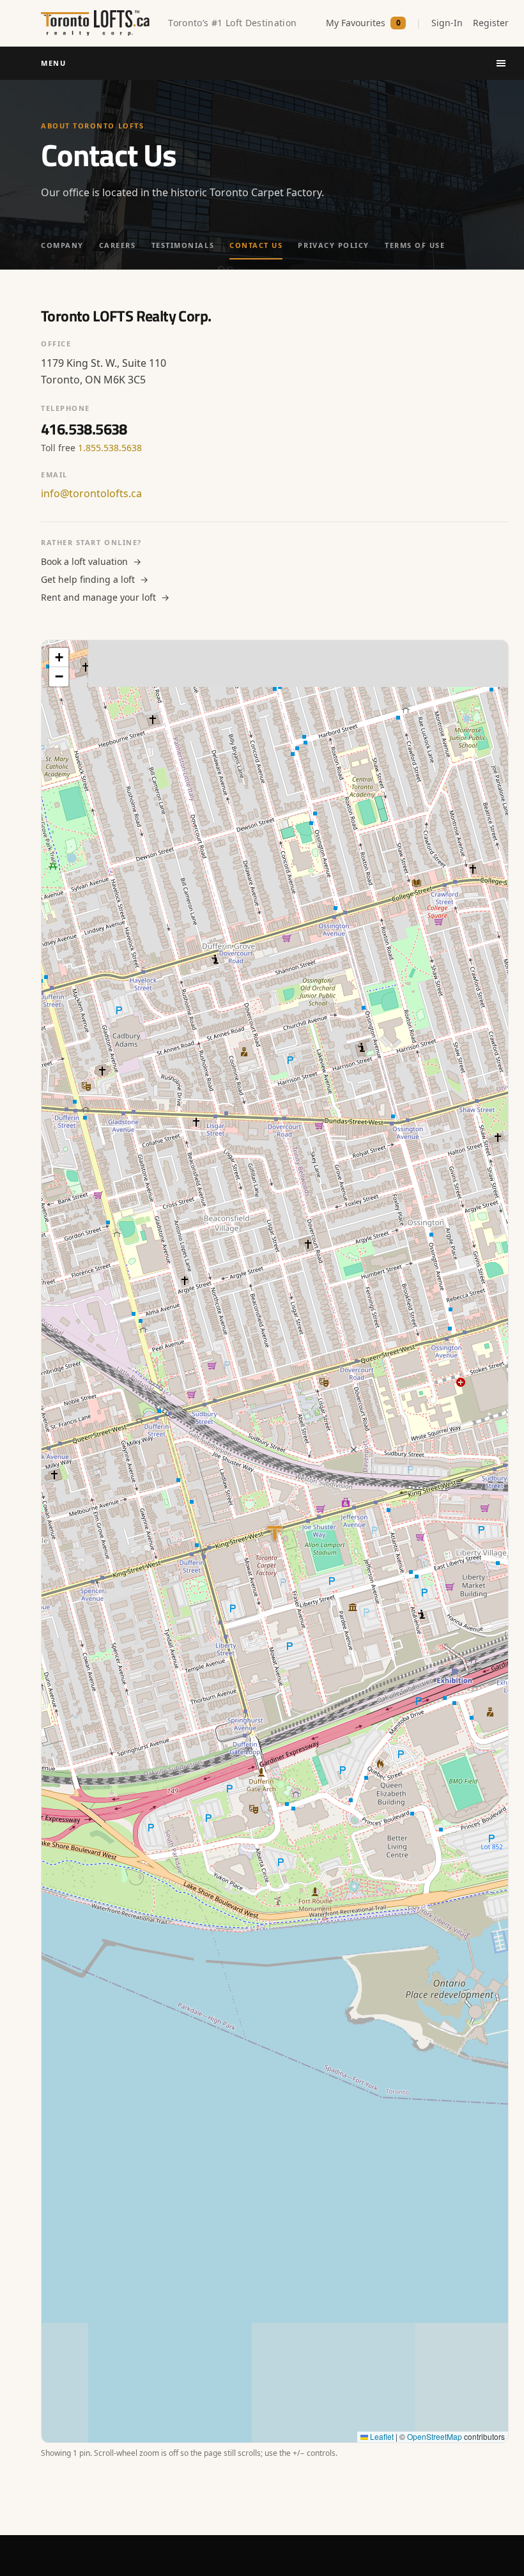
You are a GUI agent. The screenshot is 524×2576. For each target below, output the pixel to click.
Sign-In (447, 23)
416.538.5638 (84, 429)
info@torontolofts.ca (91, 493)
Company (62, 245)
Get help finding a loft (95, 579)
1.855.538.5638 (110, 448)
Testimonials (183, 245)
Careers (118, 245)
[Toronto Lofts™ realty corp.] (97, 23)
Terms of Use (415, 245)
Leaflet (381, 2436)
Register (491, 23)
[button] (59, 658)
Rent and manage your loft (105, 597)
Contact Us (256, 245)
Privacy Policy (334, 245)
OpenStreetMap (435, 2436)
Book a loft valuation (91, 561)
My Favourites (363, 23)
